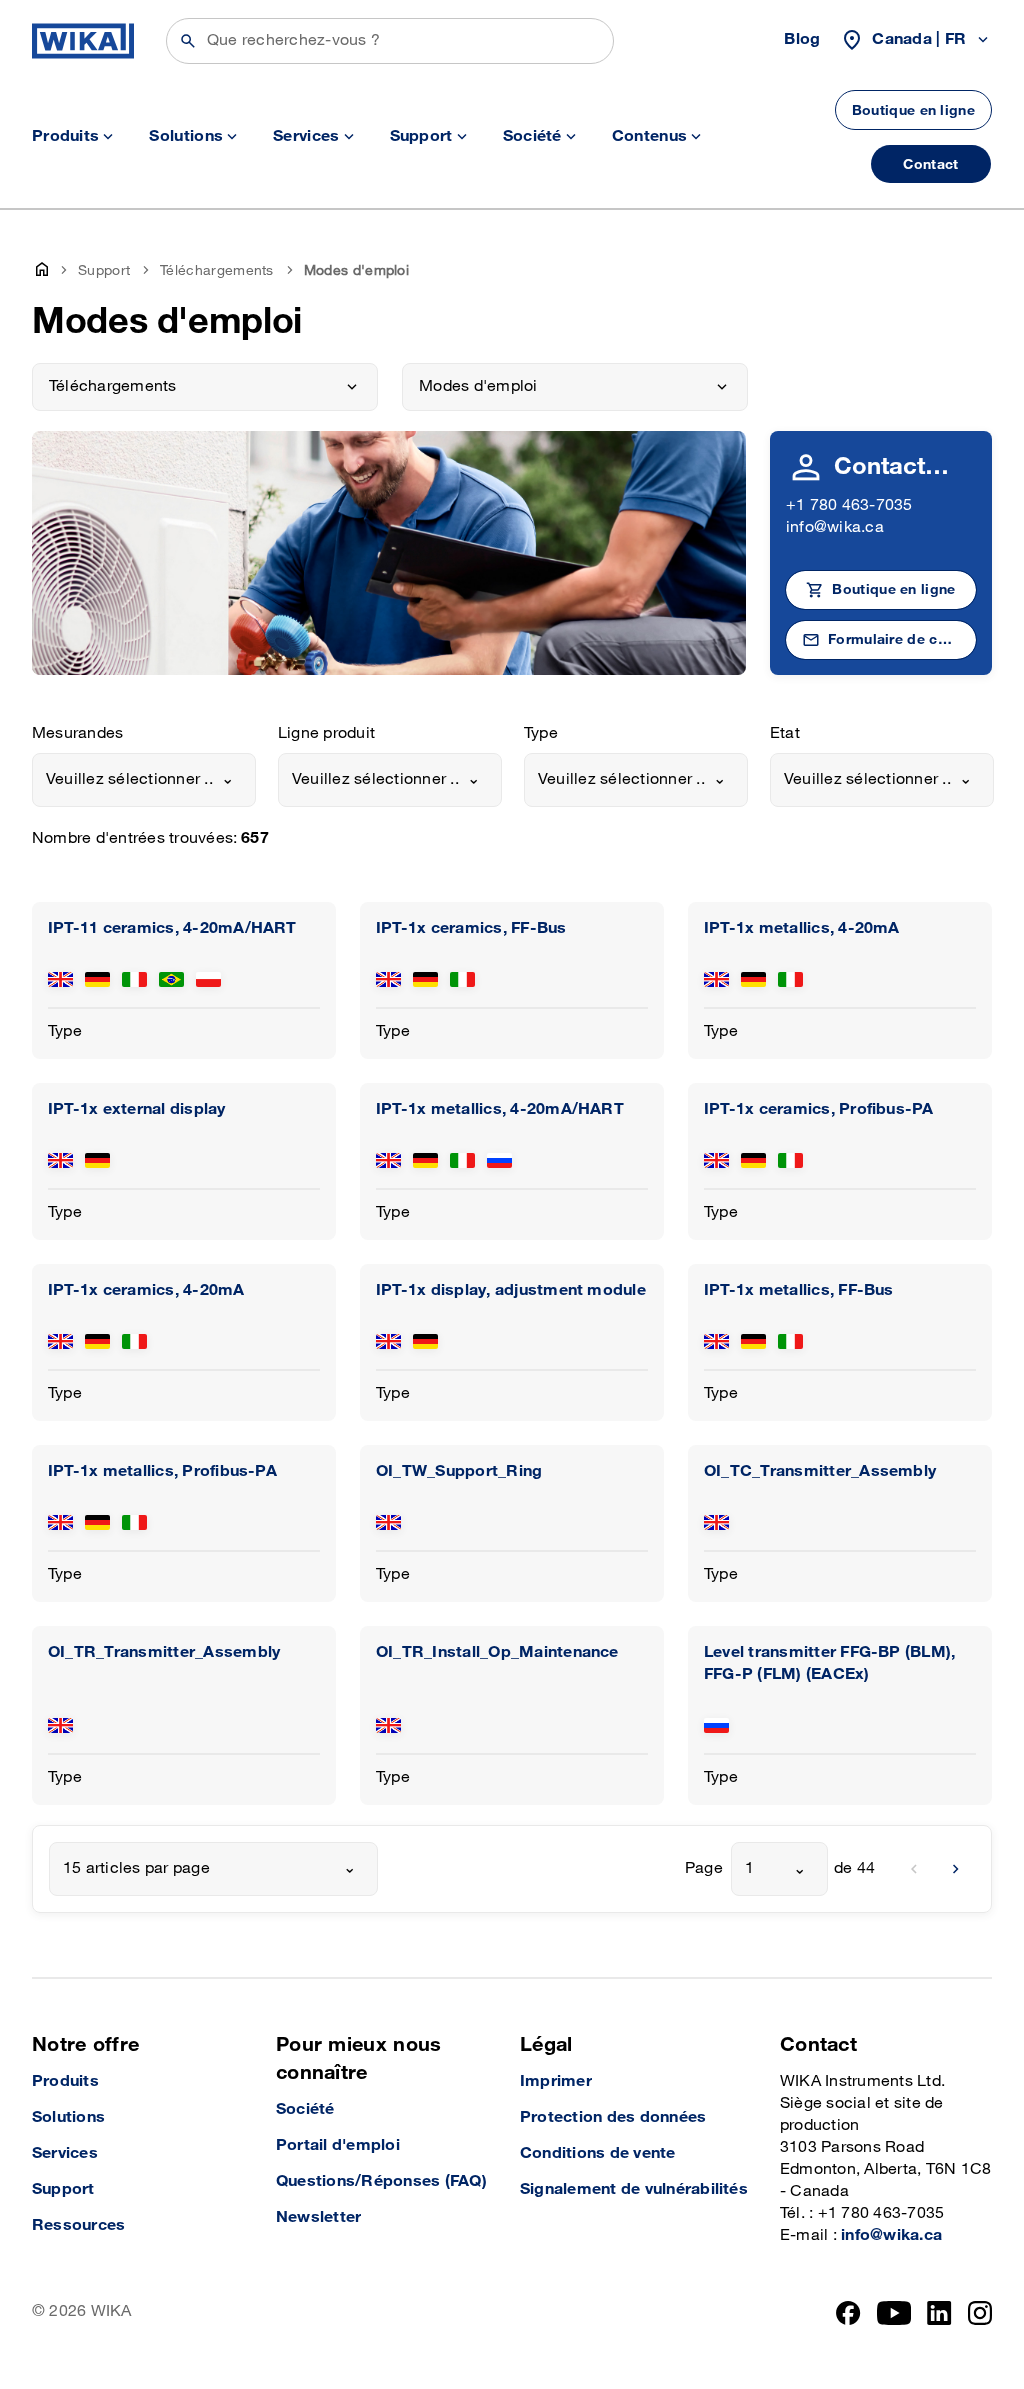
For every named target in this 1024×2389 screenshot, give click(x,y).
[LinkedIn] (939, 2313)
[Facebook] (848, 2313)
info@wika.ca (835, 527)
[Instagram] (980, 2313)
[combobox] (144, 780)
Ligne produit (326, 733)
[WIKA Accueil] (83, 41)
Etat (785, 733)
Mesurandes (77, 733)
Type (541, 733)
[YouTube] (894, 2313)
